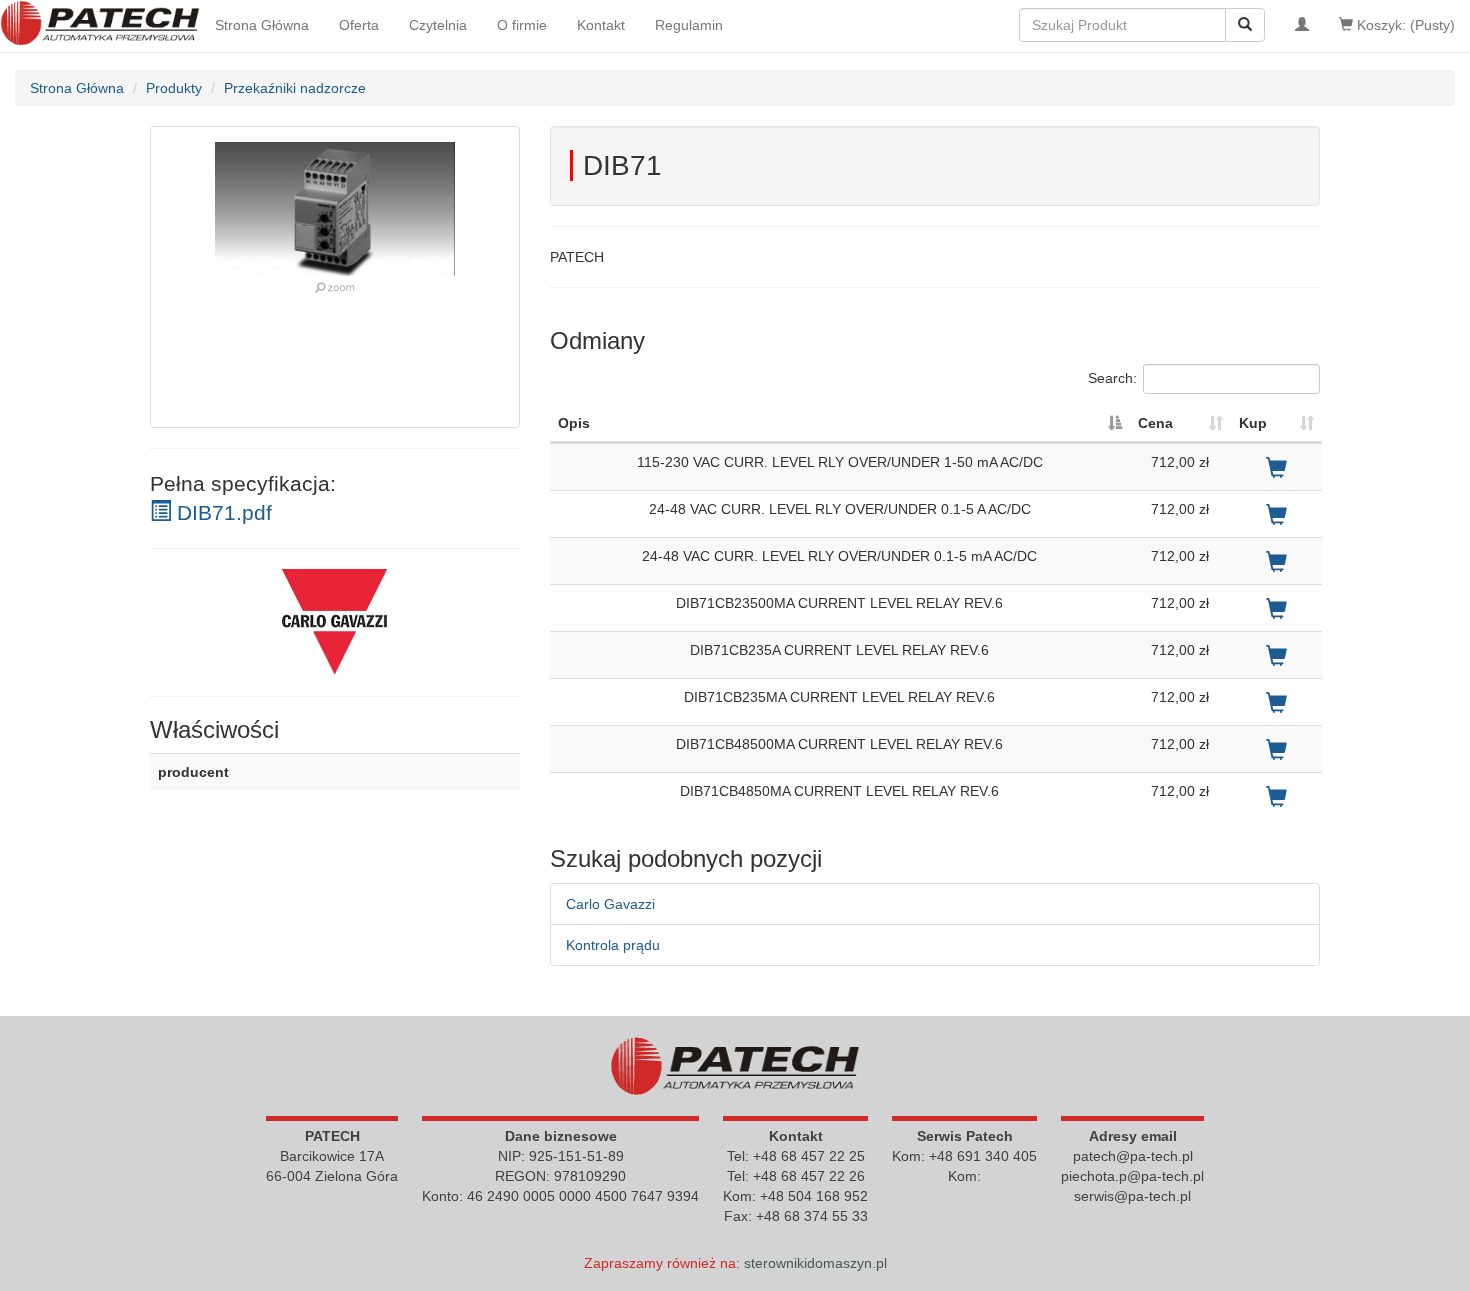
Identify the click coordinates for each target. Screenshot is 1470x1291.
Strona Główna (262, 25)
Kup (1253, 423)
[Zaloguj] (1302, 25)
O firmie (522, 25)
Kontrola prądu (613, 945)
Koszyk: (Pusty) (1404, 25)
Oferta (359, 25)
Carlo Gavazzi (610, 904)
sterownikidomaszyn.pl (815, 1263)
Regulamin (689, 25)
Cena (1155, 423)
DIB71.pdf (221, 512)
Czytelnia (438, 25)
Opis (574, 423)
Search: (1112, 378)
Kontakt (601, 25)
